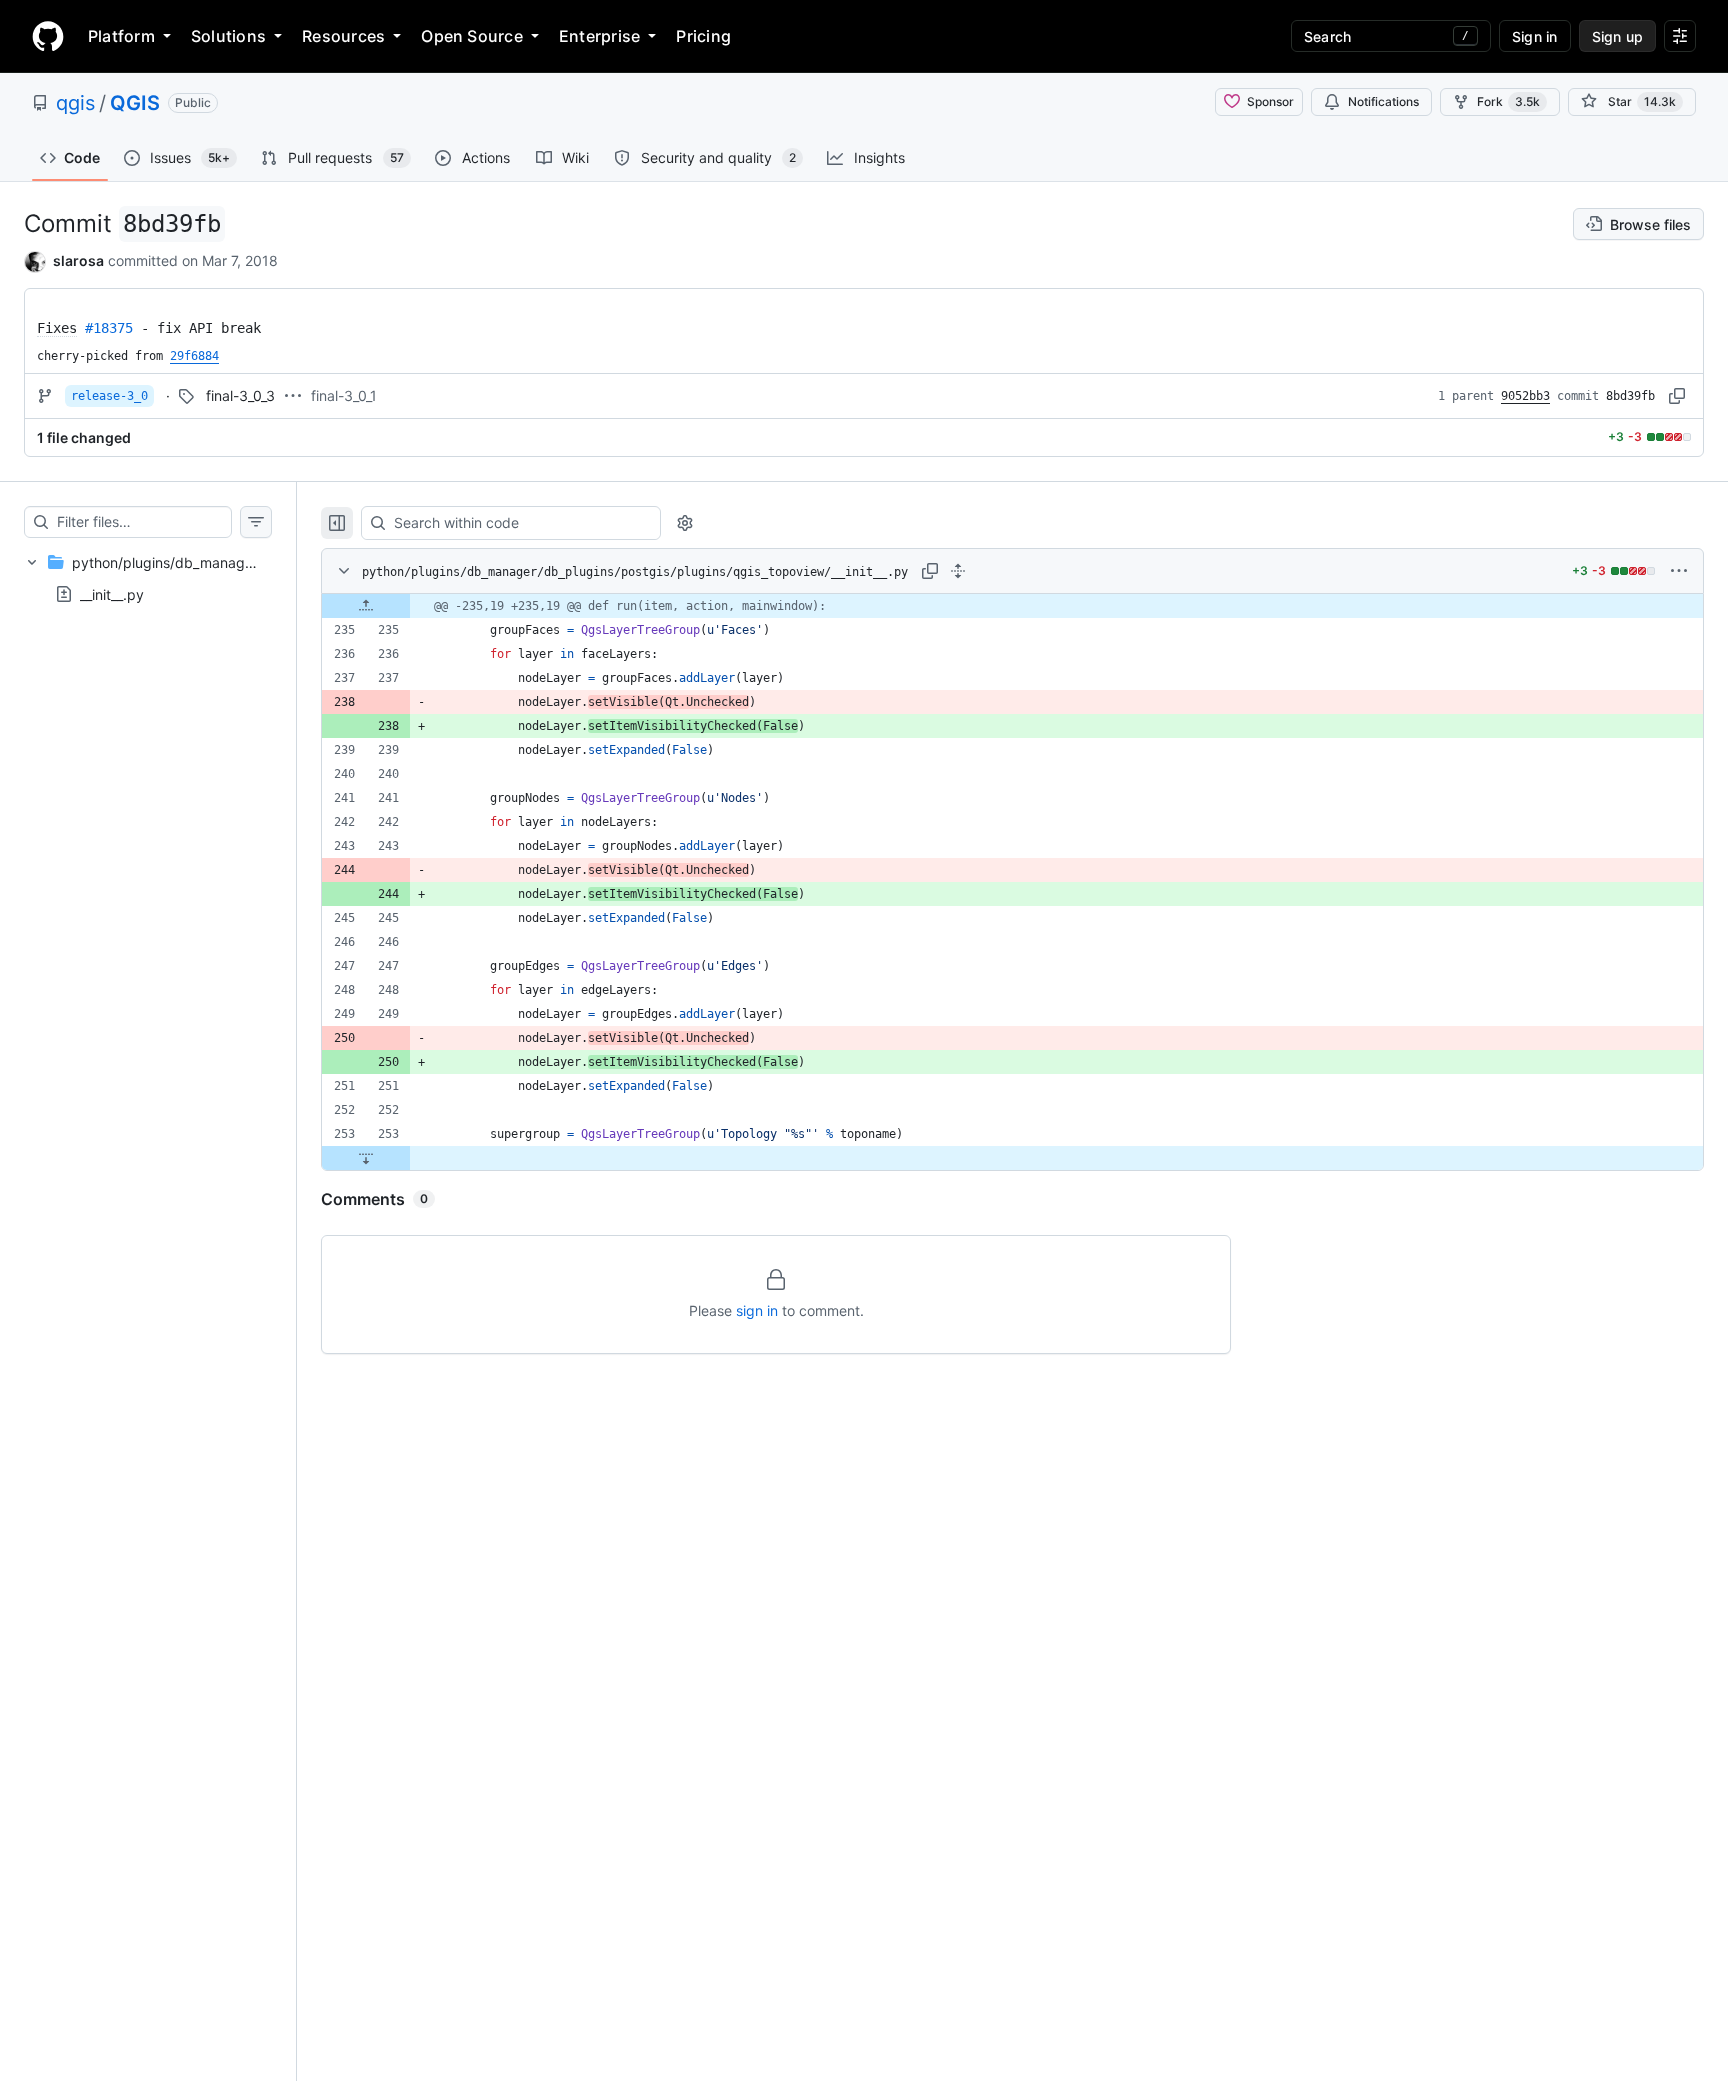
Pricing (703, 36)
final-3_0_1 (344, 395)
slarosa (78, 260)
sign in (757, 1310)
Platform (121, 36)
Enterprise (599, 36)
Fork (1508, 101)
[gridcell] (1012, 606)
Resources (343, 36)
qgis (75, 103)
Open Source (472, 36)
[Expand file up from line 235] (366, 606)
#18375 (109, 328)
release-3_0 (109, 396)
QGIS (135, 103)
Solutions (228, 36)
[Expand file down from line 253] (366, 1158)
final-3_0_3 (240, 395)
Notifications (1383, 101)
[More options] (1679, 571)
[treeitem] (148, 578)
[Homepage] (48, 36)
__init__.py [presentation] (112, 593)
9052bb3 (1525, 396)
